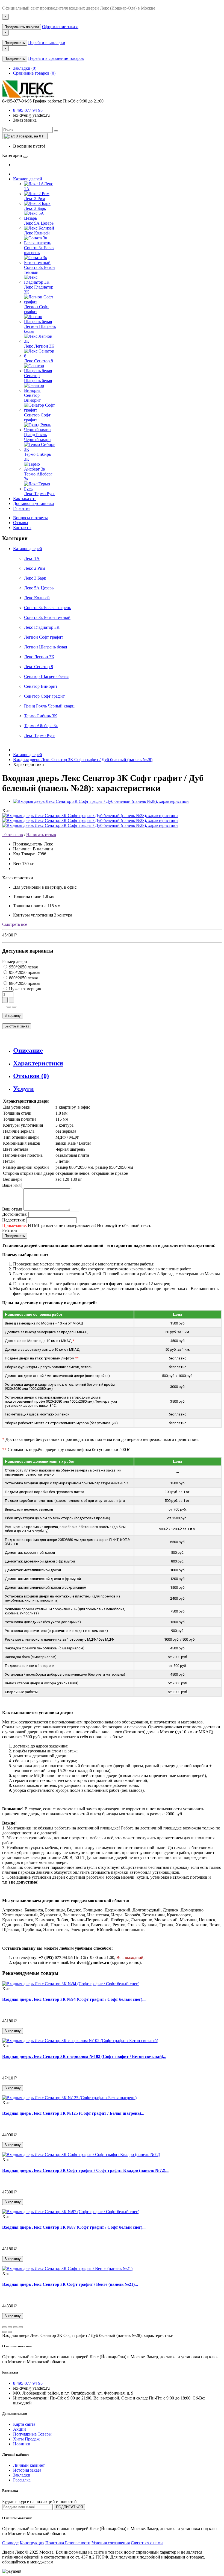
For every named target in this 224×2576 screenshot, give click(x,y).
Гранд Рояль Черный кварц (49, 706)
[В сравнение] (14, 1007)
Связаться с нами (147, 2543)
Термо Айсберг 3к (41, 726)
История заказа (27, 2470)
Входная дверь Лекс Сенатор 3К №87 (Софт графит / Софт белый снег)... (74, 2227)
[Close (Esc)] (4, 2327)
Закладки (22, 2475)
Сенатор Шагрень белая (46, 676)
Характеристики (38, 1063)
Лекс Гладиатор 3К (42, 627)
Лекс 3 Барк (35, 578)
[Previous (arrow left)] (4, 2332)
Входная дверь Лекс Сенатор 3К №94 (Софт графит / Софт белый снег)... (74, 1999)
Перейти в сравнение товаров (56, 58)
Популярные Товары (32, 2434)
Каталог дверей (28, 179)
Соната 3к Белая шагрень (48, 608)
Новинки (22, 2444)
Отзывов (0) (31, 1076)
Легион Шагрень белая (45, 647)
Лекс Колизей (37, 598)
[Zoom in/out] (21, 2327)
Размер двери (15, 961)
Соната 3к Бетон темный (47, 617)
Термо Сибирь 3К (41, 716)
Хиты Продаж (26, 2439)
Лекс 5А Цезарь (39, 588)
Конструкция (32, 2543)
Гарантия (22, 508)
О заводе (10, 2543)
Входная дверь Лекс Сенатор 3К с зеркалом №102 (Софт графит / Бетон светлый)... (84, 2056)
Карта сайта (24, 2424)
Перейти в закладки (47, 42)
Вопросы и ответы (30, 518)
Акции (20, 2429)
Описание (28, 1050)
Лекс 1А (32, 558)
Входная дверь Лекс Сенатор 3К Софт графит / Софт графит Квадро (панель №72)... (85, 2170)
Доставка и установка (33, 503)
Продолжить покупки (22, 27)
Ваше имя (11, 1185)
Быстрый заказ (17, 1026)
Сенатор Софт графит (44, 696)
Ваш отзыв (12, 1209)
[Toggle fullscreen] (15, 2327)
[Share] (10, 2327)
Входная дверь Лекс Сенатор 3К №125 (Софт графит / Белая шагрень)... (73, 2113)
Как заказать (25, 499)
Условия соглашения (111, 2543)
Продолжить (15, 43)
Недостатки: (14, 1220)
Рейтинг (10, 1230)
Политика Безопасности (68, 2543)
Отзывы (21, 523)
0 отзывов (13, 835)
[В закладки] (9, 1007)
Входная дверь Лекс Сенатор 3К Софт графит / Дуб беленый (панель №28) (83, 760)
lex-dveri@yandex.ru (31, 115)
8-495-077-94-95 (28, 110)
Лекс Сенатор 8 (39, 667)
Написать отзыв (41, 835)
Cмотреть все (15, 924)
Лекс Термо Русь (40, 735)
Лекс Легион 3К (39, 657)
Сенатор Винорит (41, 686)
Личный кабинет (29, 2465)
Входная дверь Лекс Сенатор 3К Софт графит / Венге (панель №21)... (70, 2284)
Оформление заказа (60, 27)
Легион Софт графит (44, 637)
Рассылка (22, 2480)
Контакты (22, 528)
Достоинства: (15, 1214)
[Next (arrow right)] (10, 2332)
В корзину (13, 1016)
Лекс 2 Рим (35, 568)
